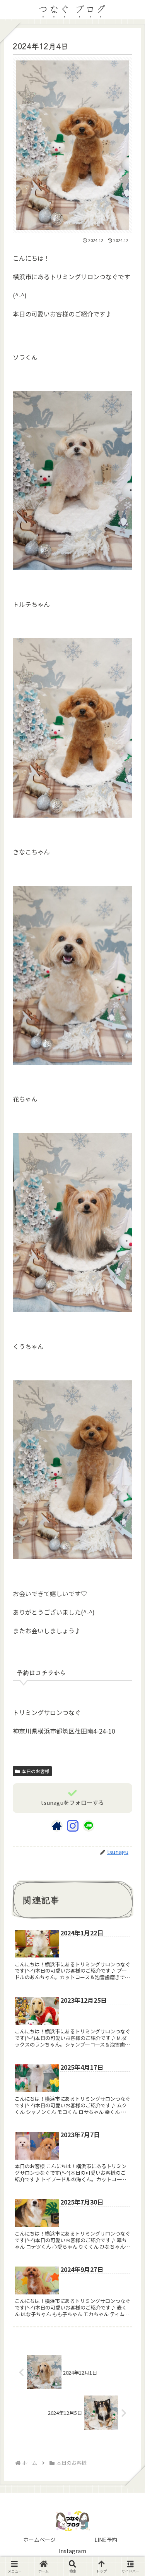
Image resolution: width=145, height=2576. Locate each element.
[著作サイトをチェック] (57, 1826)
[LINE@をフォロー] (89, 1826)
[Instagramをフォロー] (73, 1826)
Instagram (72, 2551)
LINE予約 (106, 2540)
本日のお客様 (36, 1771)
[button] (128, 1627)
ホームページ (39, 2540)
